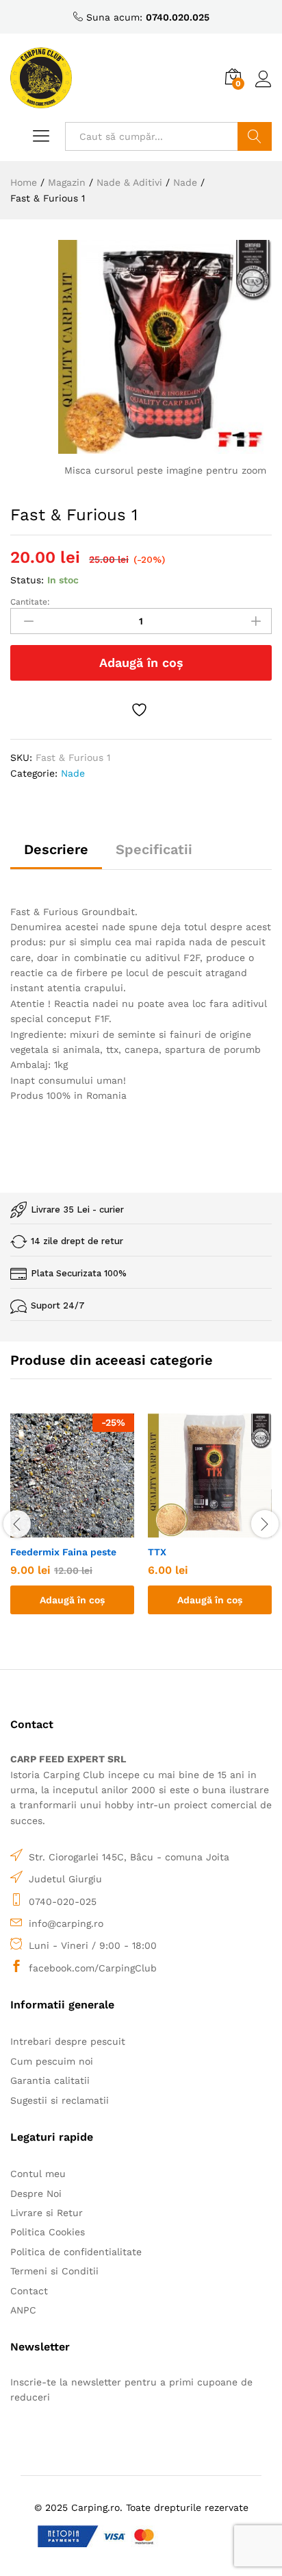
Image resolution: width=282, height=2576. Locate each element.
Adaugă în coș (141, 663)
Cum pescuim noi (52, 2061)
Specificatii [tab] (154, 849)
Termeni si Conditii (54, 2271)
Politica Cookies (48, 2232)
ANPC (23, 2310)
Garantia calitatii (50, 2080)
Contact (29, 2291)
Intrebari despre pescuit (68, 2041)
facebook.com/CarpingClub (93, 1968)
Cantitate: (30, 602)
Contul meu (38, 2174)
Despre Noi (36, 2194)
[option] (72, 1524)
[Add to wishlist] (141, 710)
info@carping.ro (66, 1923)
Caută (255, 136)
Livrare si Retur (47, 2213)
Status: (27, 580)
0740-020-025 (63, 1901)
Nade (73, 773)
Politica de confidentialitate (76, 2252)
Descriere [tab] (56, 849)
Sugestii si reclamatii (60, 2100)
